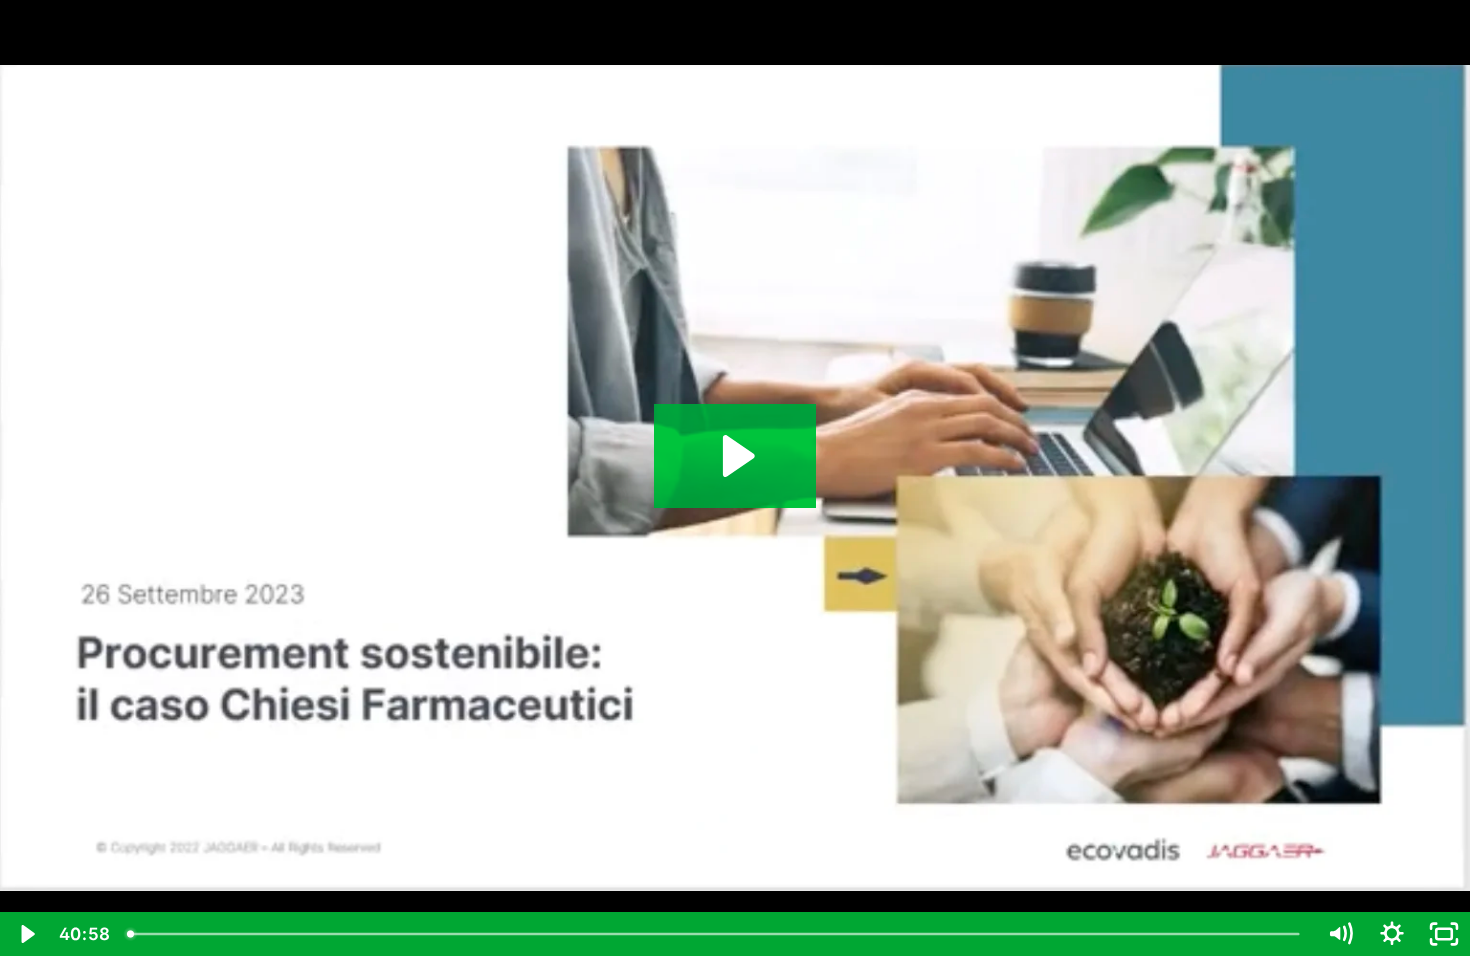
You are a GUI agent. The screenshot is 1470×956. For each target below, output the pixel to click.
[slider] (716, 934)
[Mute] (1340, 934)
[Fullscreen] (1444, 934)
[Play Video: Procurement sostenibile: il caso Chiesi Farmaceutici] (735, 456)
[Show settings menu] (1392, 934)
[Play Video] (26, 934)
